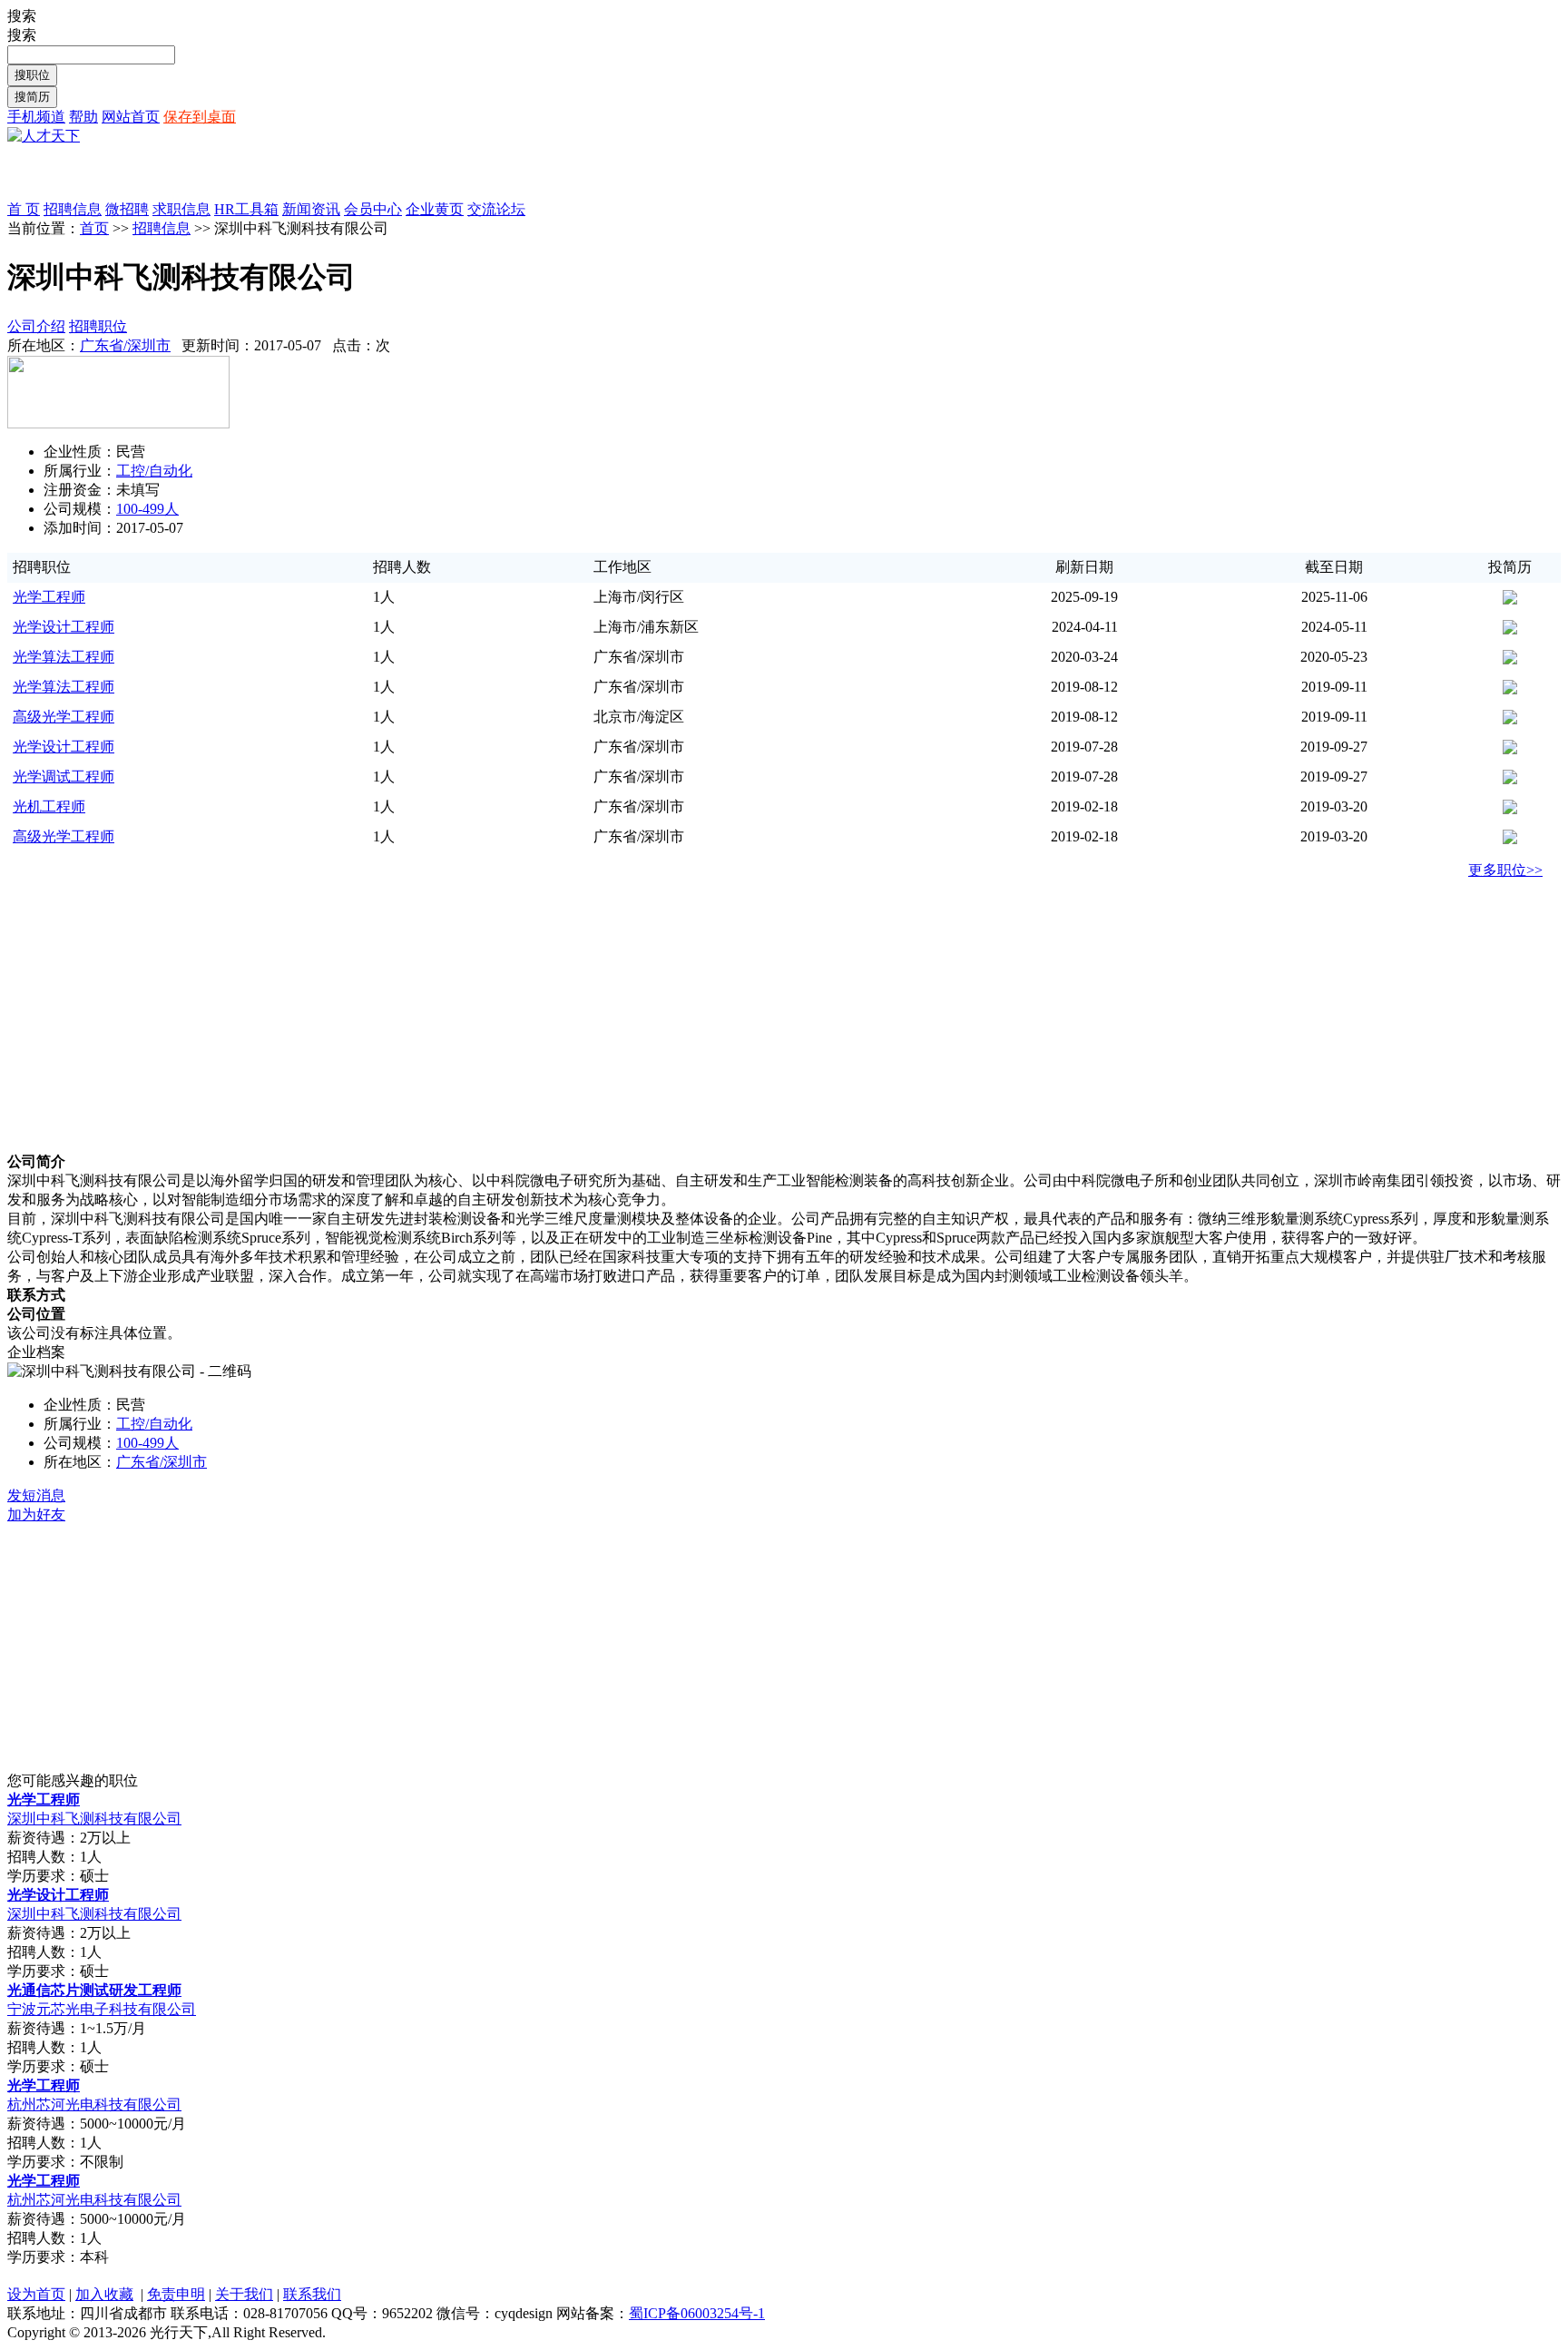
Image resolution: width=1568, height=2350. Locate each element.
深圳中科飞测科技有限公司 (94, 1819)
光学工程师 (49, 597)
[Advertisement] (220, 173)
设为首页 (36, 2294)
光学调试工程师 (64, 777)
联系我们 (312, 2294)
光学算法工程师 (64, 657)
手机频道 (36, 117)
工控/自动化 (154, 471)
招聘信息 (162, 228)
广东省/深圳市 (125, 345)
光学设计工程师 (64, 627)
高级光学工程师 (64, 717)
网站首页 (131, 117)
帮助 (83, 117)
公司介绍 (36, 326)
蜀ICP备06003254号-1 (697, 2313)
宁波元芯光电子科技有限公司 (102, 2009)
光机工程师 (49, 806)
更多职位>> (1505, 870)
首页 (94, 228)
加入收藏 (104, 2294)
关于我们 (244, 2294)
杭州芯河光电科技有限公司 (94, 2104)
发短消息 (36, 1495)
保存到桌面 (200, 117)
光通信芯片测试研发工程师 (94, 1990)
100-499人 (147, 509)
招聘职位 (98, 326)
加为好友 (36, 1514)
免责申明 (176, 2294)
